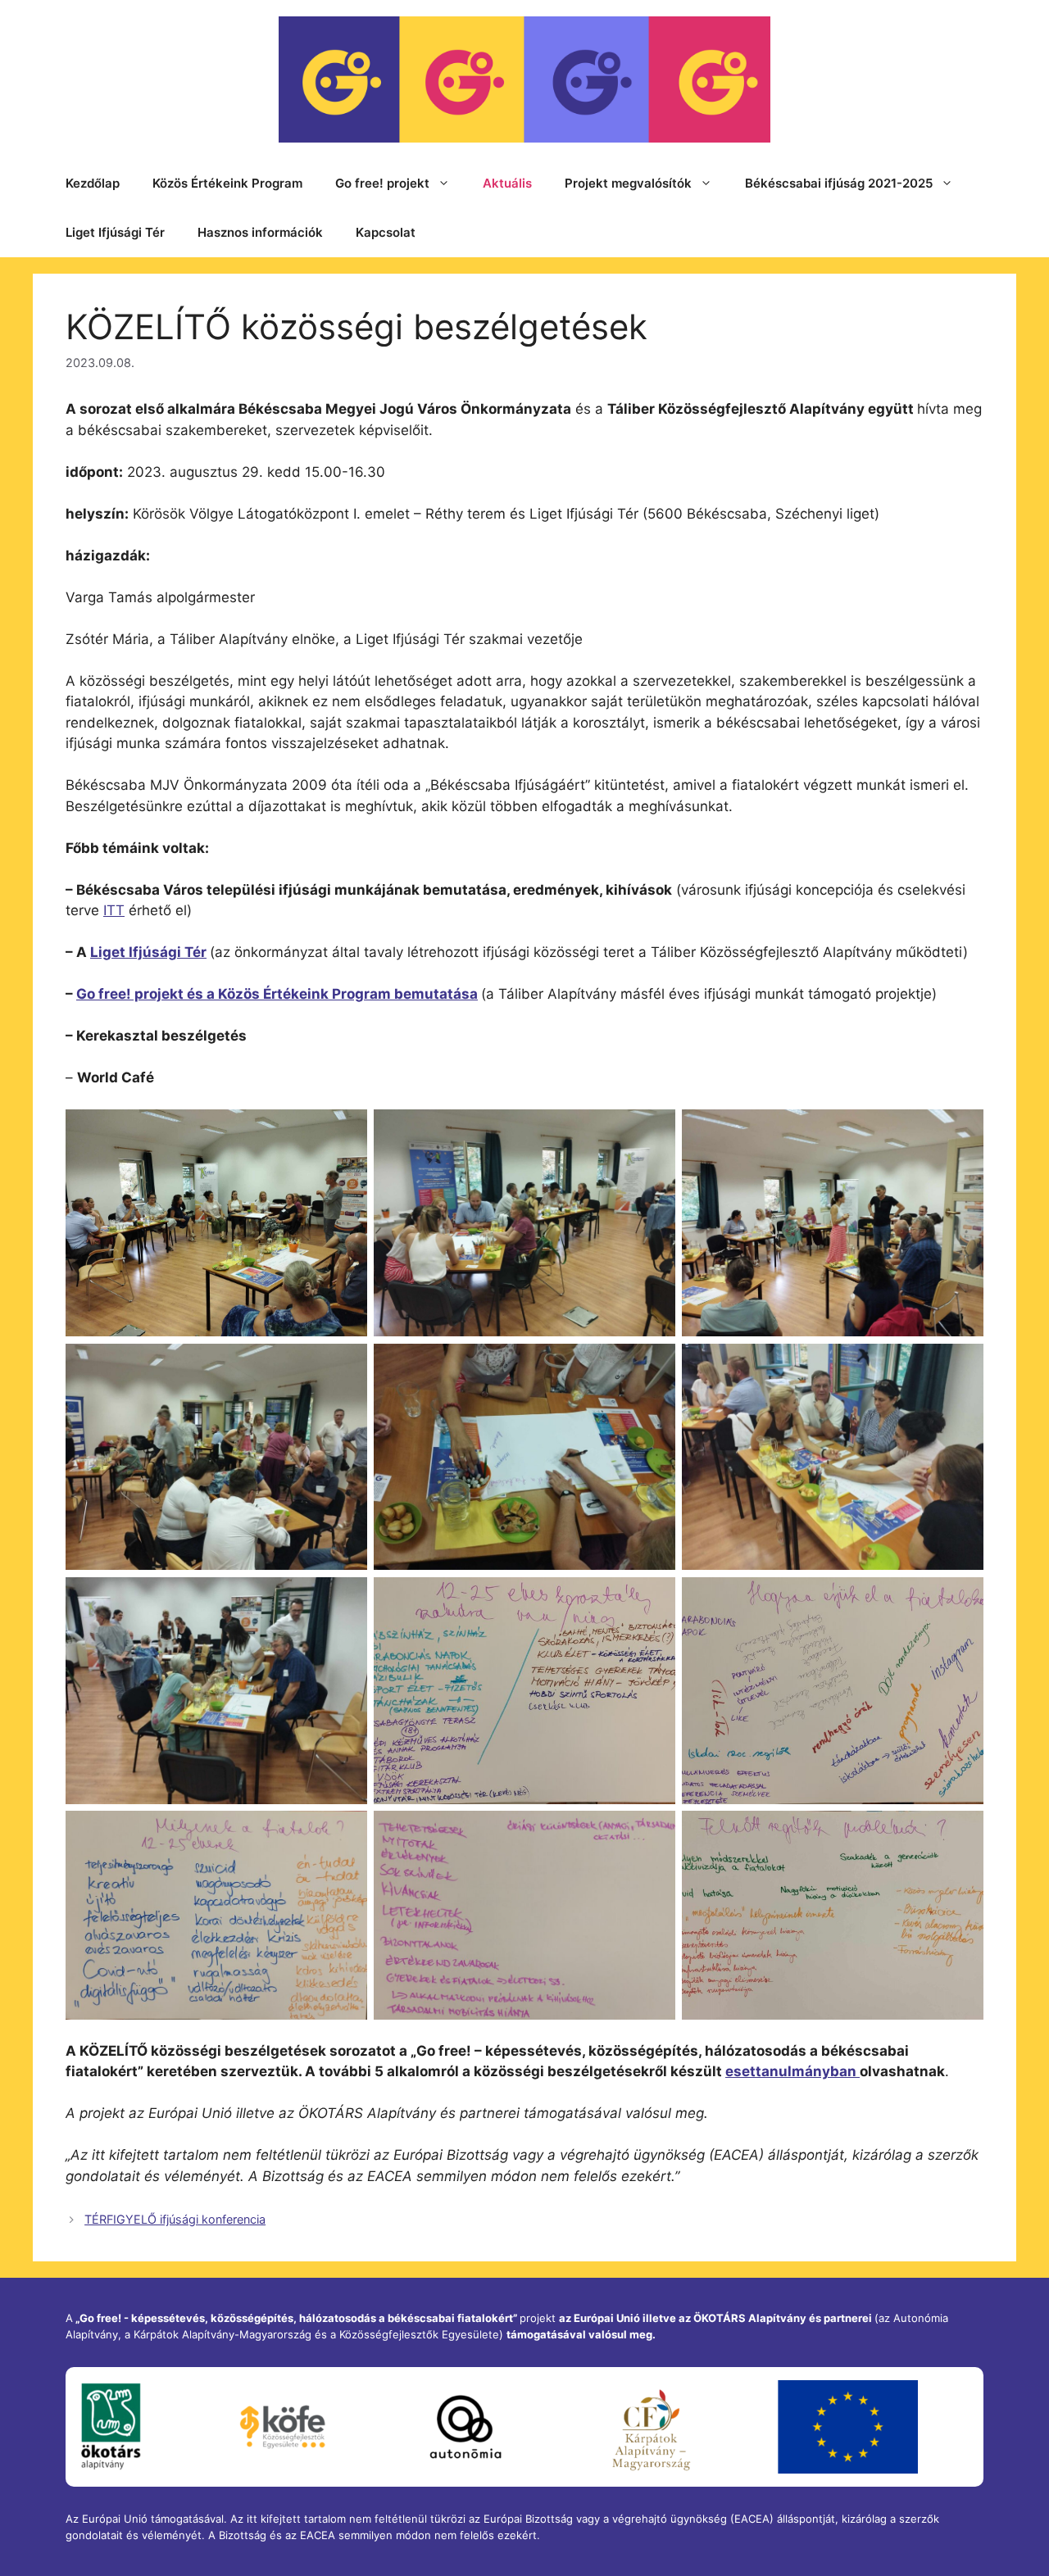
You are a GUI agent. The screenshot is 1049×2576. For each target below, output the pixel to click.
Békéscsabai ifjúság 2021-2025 (839, 183)
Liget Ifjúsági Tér (115, 232)
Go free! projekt (382, 183)
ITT (114, 910)
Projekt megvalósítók (628, 183)
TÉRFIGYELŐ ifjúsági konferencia (175, 2219)
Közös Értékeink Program (227, 183)
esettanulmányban (792, 2071)
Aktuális (507, 183)
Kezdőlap (93, 183)
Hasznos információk (260, 232)
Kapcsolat (386, 232)
